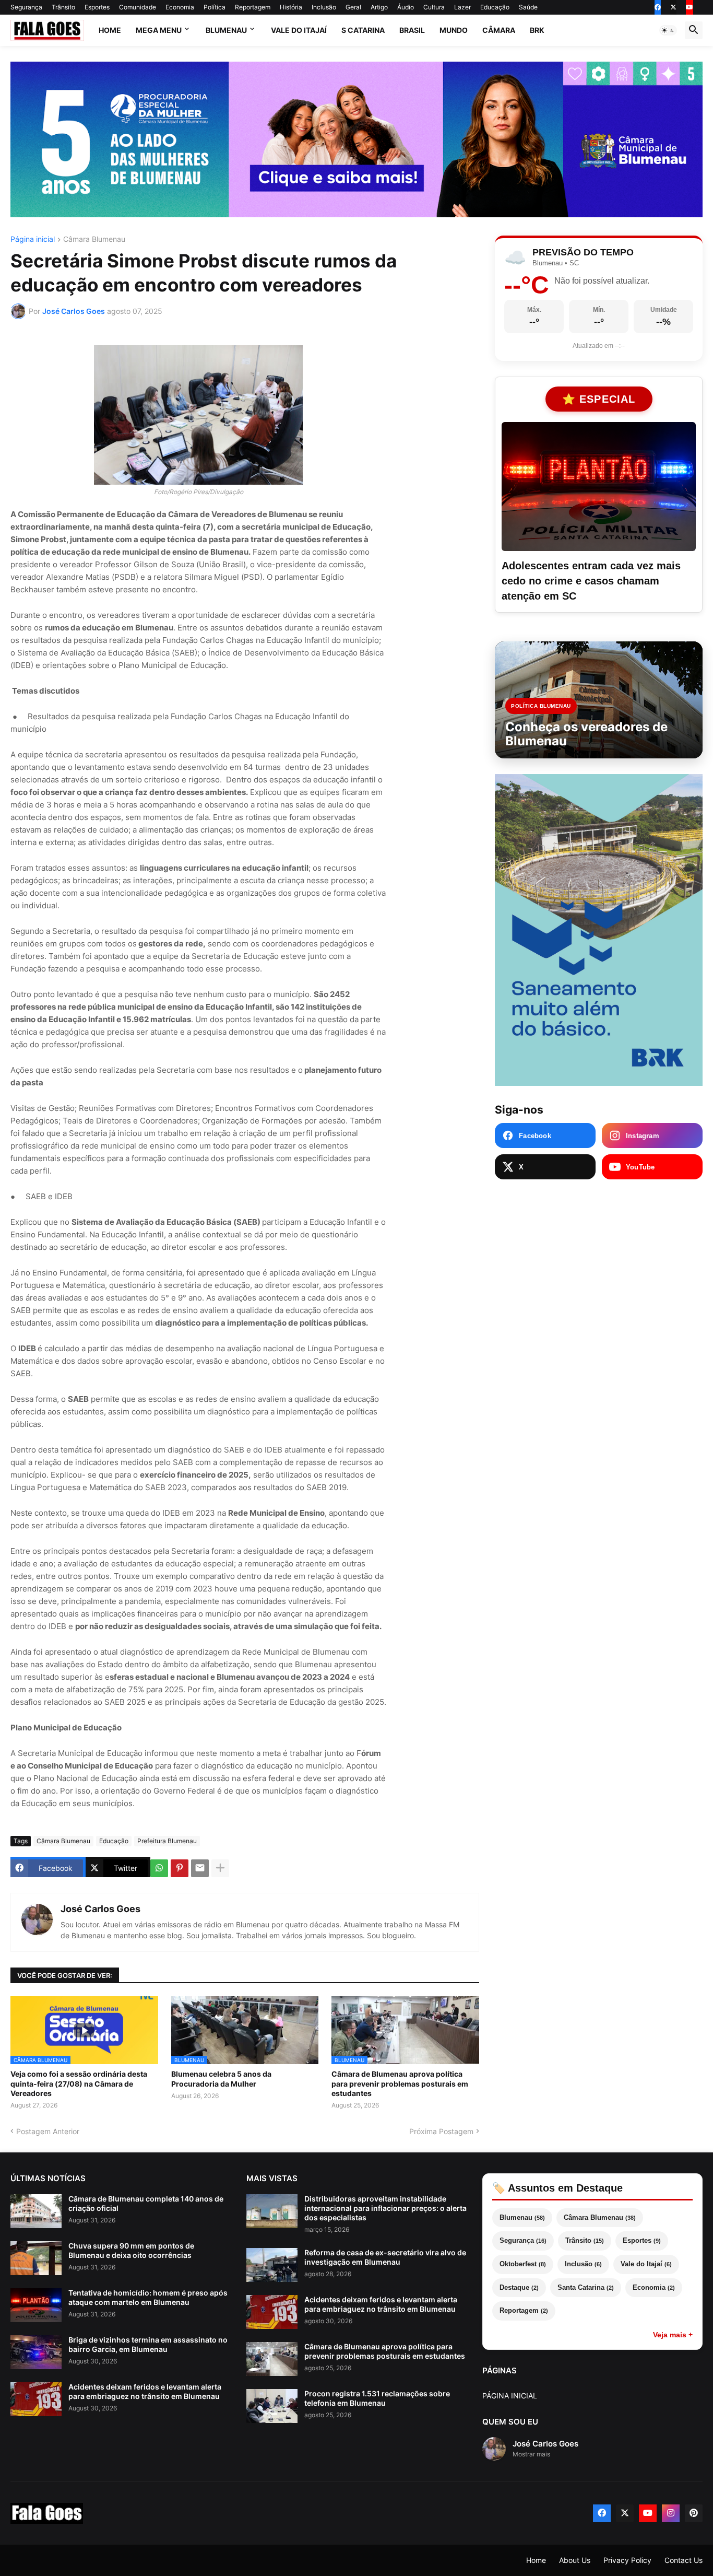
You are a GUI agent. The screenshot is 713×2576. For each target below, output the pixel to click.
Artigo (379, 7)
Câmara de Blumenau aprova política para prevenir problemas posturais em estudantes (400, 2083)
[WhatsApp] (159, 1868)
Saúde (528, 7)
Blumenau (226, 30)
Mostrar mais (531, 2454)
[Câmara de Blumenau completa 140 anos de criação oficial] (36, 2211)
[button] (668, 30)
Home (110, 30)
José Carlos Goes (100, 1909)
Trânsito (63, 7)
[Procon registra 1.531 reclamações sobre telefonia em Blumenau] (272, 2406)
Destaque (519, 2287)
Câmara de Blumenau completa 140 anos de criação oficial (146, 2203)
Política (215, 7)
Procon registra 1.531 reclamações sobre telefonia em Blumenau (377, 2398)
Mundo (454, 30)
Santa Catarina (586, 2287)
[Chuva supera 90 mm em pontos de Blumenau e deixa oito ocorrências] (36, 2258)
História (291, 7)
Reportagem (253, 7)
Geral (353, 7)
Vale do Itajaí (299, 30)
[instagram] (671, 2513)
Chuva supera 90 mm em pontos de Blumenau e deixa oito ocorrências (131, 2250)
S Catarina (363, 30)
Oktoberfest (523, 2264)
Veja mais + (673, 2335)
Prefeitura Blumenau (167, 1841)
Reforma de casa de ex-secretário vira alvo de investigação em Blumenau (385, 2257)
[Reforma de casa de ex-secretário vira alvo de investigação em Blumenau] (272, 2265)
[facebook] (658, 7)
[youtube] (690, 7)
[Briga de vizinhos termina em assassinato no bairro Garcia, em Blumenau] (36, 2352)
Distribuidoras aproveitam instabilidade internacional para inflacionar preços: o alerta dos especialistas (385, 2208)
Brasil (412, 30)
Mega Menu (159, 30)
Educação (495, 7)
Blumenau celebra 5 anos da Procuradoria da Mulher (221, 2079)
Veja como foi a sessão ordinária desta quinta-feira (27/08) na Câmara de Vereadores (79, 2083)
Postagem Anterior (48, 2131)
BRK (537, 30)
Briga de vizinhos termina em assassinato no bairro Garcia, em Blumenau (148, 2344)
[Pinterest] (180, 1868)
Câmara (499, 30)
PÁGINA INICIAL (510, 2396)
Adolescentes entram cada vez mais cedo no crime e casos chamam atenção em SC (591, 581)
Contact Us (684, 2560)
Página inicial (33, 239)
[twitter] (673, 7)
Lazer (462, 7)
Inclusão (324, 7)
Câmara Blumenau (94, 239)
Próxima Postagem (441, 2131)
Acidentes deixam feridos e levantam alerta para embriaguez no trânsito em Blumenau (145, 2391)
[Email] (200, 1868)
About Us (575, 2560)
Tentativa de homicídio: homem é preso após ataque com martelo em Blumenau (148, 2297)
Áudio (406, 7)
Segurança (26, 7)
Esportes (97, 7)
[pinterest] (694, 2513)
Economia (180, 7)
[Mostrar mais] (220, 1868)
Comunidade (138, 7)
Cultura (434, 7)
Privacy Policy (627, 2560)
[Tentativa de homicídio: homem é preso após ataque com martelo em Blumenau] (36, 2305)
